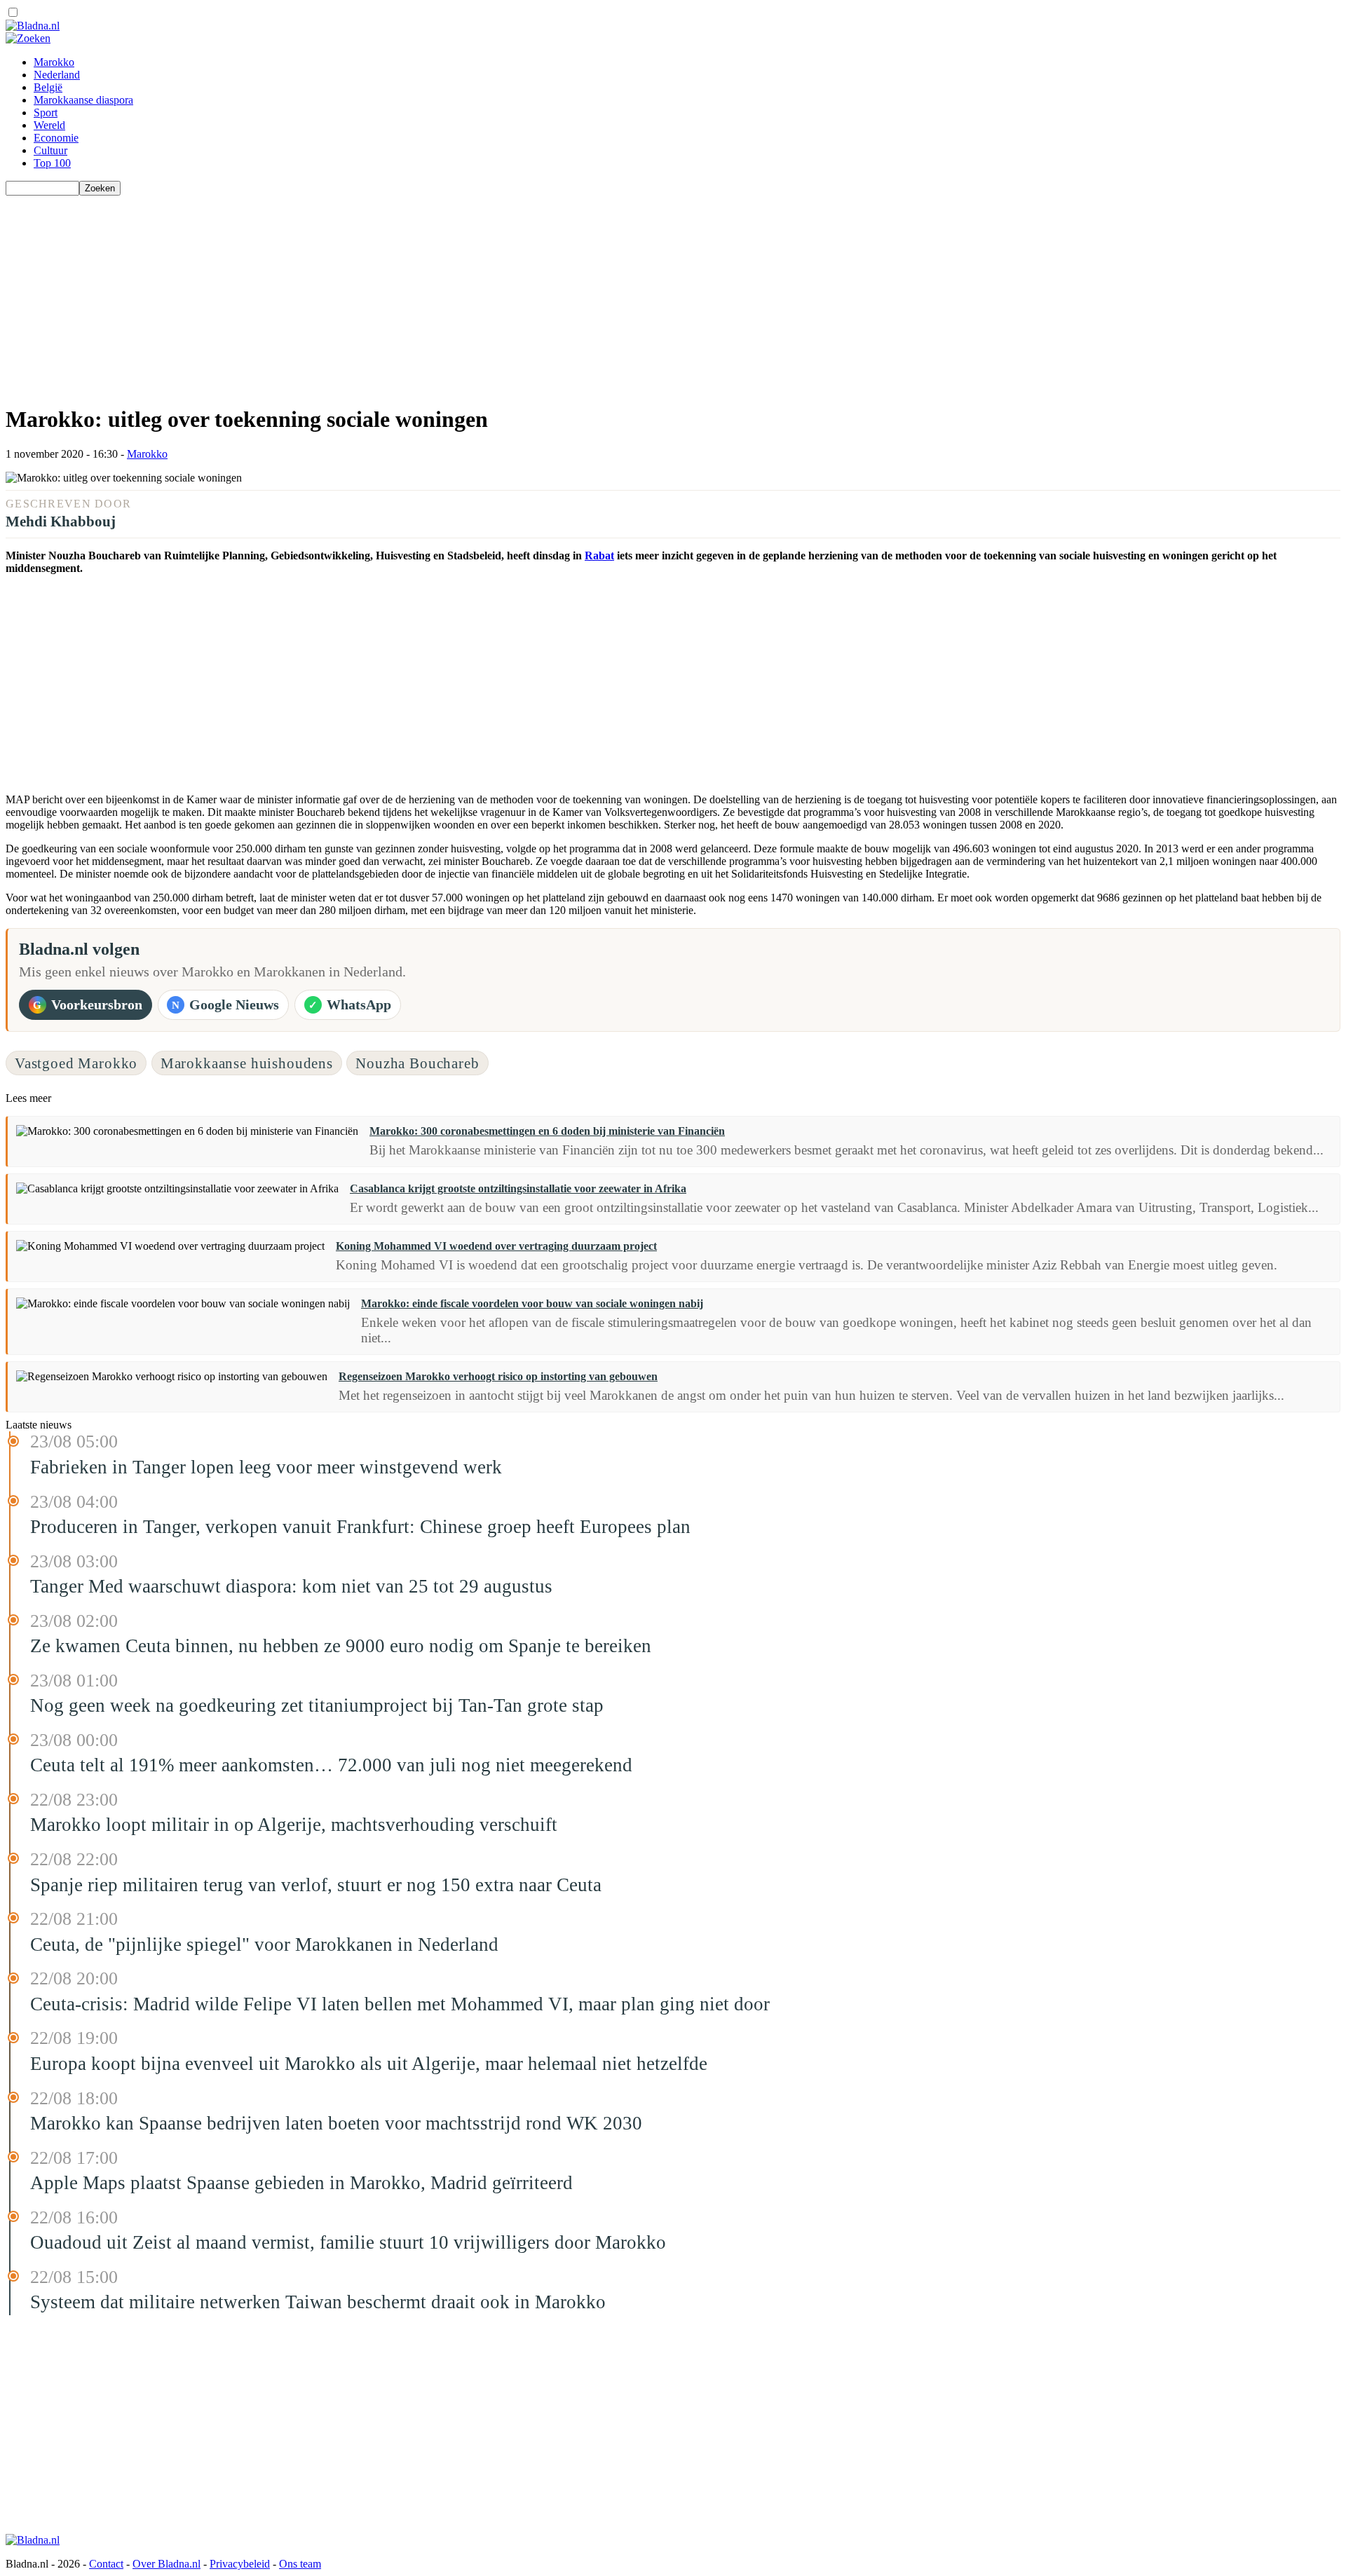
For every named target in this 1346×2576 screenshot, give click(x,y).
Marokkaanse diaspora (83, 100)
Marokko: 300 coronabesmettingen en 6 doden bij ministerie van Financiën (547, 1131)
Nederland (57, 75)
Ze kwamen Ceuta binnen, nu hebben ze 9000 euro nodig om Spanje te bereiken (341, 1646)
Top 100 (52, 163)
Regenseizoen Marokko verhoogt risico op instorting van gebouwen (498, 1376)
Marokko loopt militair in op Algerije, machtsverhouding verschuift (294, 1825)
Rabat (599, 556)
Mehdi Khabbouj (61, 521)
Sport (46, 113)
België (48, 87)
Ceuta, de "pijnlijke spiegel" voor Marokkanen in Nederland (264, 1944)
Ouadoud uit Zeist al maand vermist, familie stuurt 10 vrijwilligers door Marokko (348, 2242)
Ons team (300, 2564)
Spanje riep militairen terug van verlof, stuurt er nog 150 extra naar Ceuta (316, 1885)
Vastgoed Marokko (76, 1063)
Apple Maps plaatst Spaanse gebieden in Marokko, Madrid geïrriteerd (301, 2183)
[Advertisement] (426, 294)
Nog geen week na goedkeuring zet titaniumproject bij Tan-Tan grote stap (317, 1705)
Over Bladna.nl (166, 2564)
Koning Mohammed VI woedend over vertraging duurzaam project (496, 1246)
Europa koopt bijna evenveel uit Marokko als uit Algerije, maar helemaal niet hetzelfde (369, 2064)
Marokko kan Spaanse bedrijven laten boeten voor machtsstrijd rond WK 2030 (336, 2123)
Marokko (54, 62)
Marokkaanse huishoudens (247, 1063)
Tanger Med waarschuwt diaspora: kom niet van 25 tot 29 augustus (291, 1586)
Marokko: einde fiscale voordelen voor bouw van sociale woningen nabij (532, 1303)
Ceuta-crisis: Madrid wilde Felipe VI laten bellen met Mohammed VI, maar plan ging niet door (400, 2004)
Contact (106, 2564)
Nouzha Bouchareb (417, 1063)
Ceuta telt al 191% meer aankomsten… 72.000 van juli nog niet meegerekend (331, 1765)
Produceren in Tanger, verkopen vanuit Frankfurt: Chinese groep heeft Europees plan (360, 1527)
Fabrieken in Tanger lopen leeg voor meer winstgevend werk (266, 1467)
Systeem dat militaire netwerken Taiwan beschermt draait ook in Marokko (318, 2302)
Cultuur (50, 150)
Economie (56, 138)
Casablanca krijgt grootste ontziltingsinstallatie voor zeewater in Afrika (518, 1188)
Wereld (49, 125)
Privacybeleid (240, 2564)
